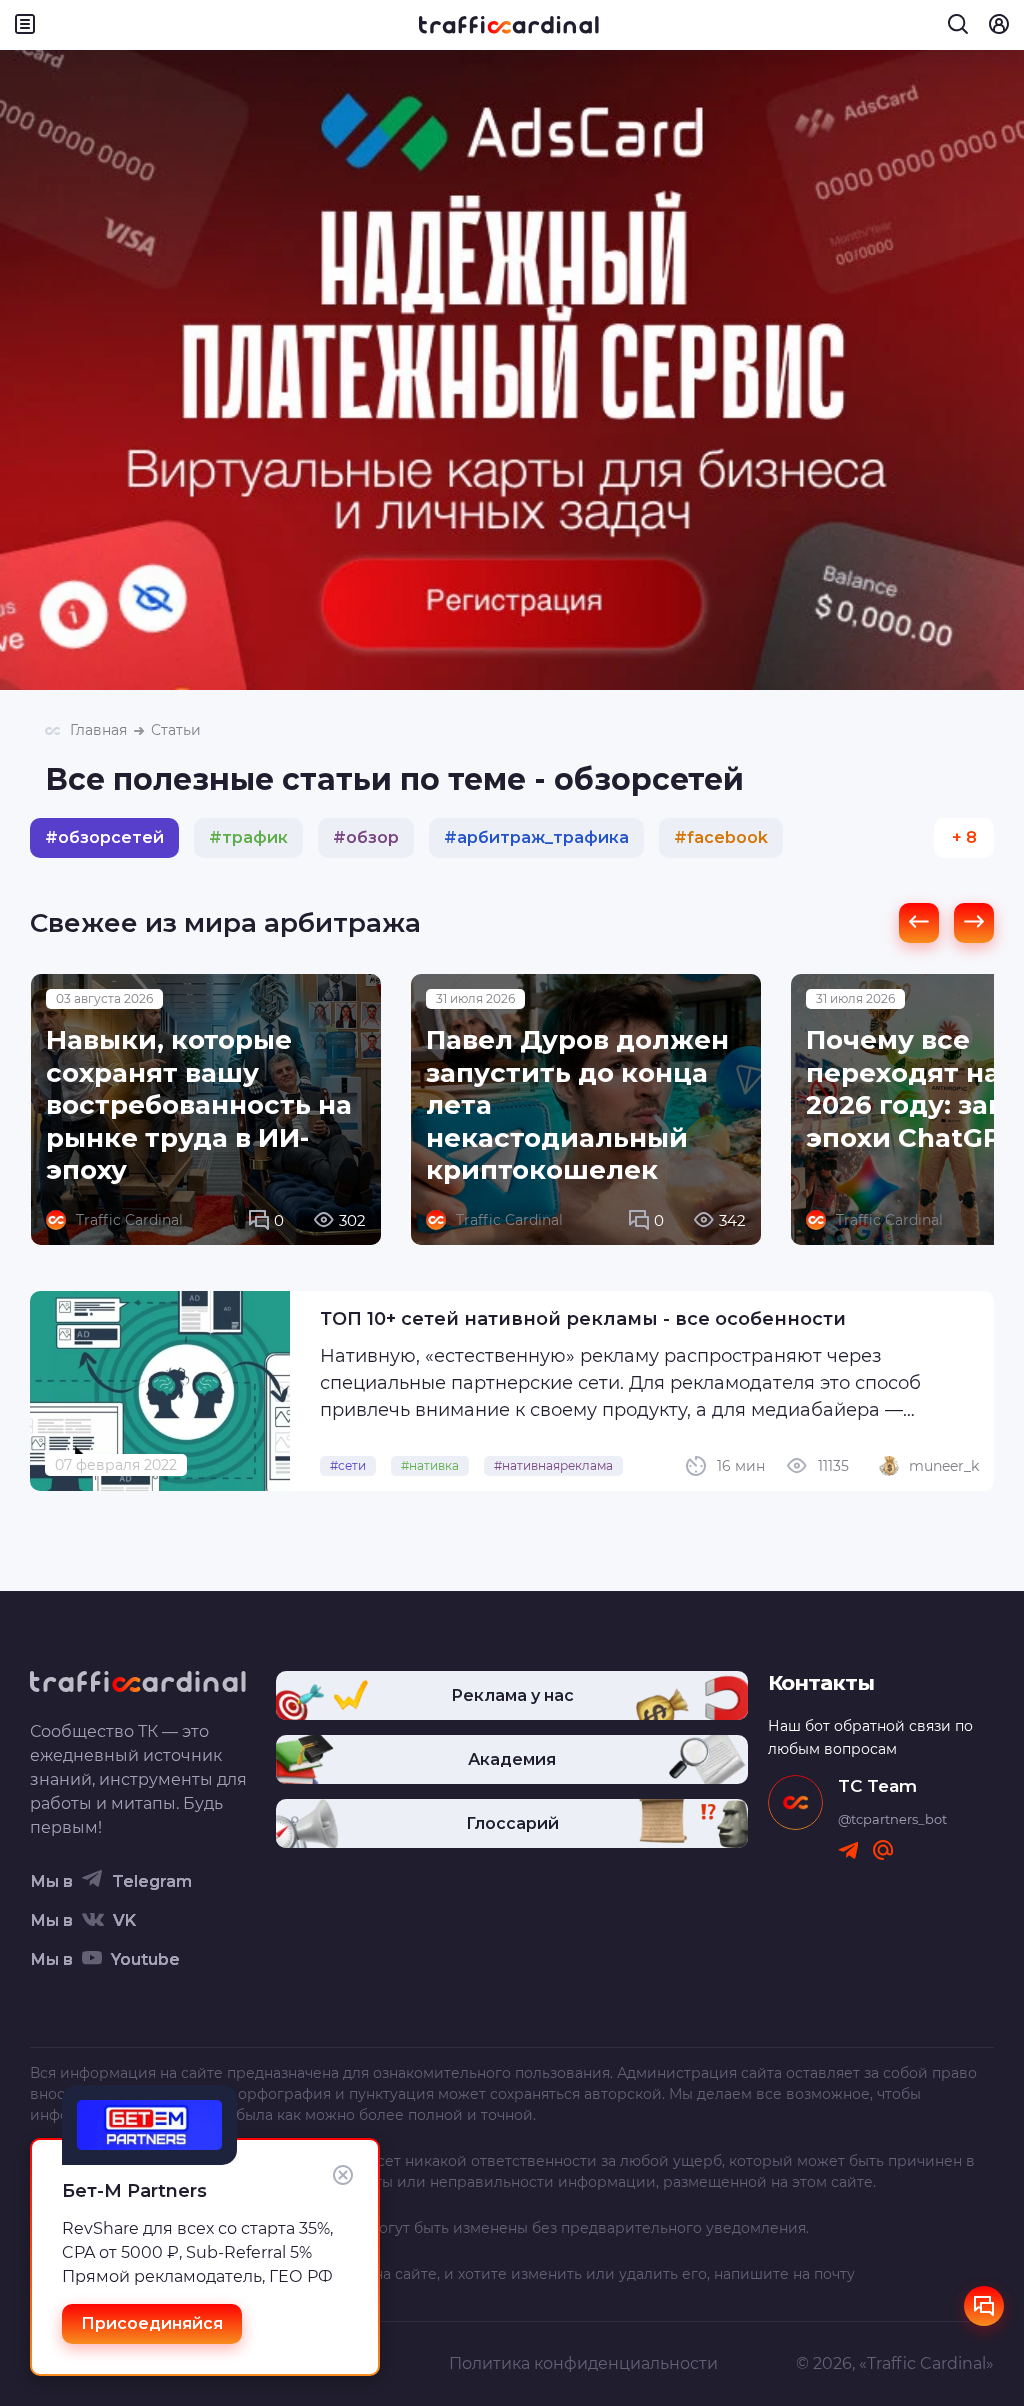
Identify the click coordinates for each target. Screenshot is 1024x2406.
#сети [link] (348, 1465)
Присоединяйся (152, 2323)
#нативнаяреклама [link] (553, 1465)
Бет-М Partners (134, 2191)
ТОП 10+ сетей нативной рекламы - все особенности (583, 1319)
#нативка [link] (430, 1465)
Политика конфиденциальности (583, 2363)
